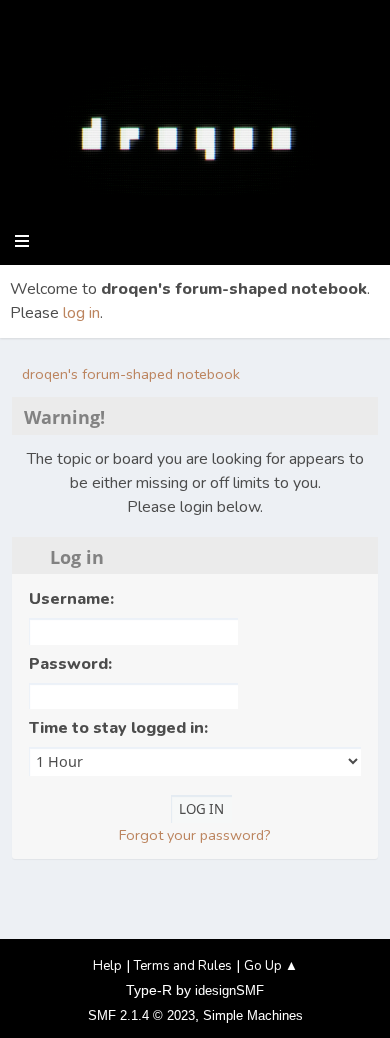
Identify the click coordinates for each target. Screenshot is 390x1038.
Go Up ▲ (271, 966)
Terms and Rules (183, 966)
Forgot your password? (195, 835)
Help (107, 966)
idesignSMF (229, 990)
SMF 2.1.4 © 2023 (141, 1015)
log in (81, 313)
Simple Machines (253, 1015)
